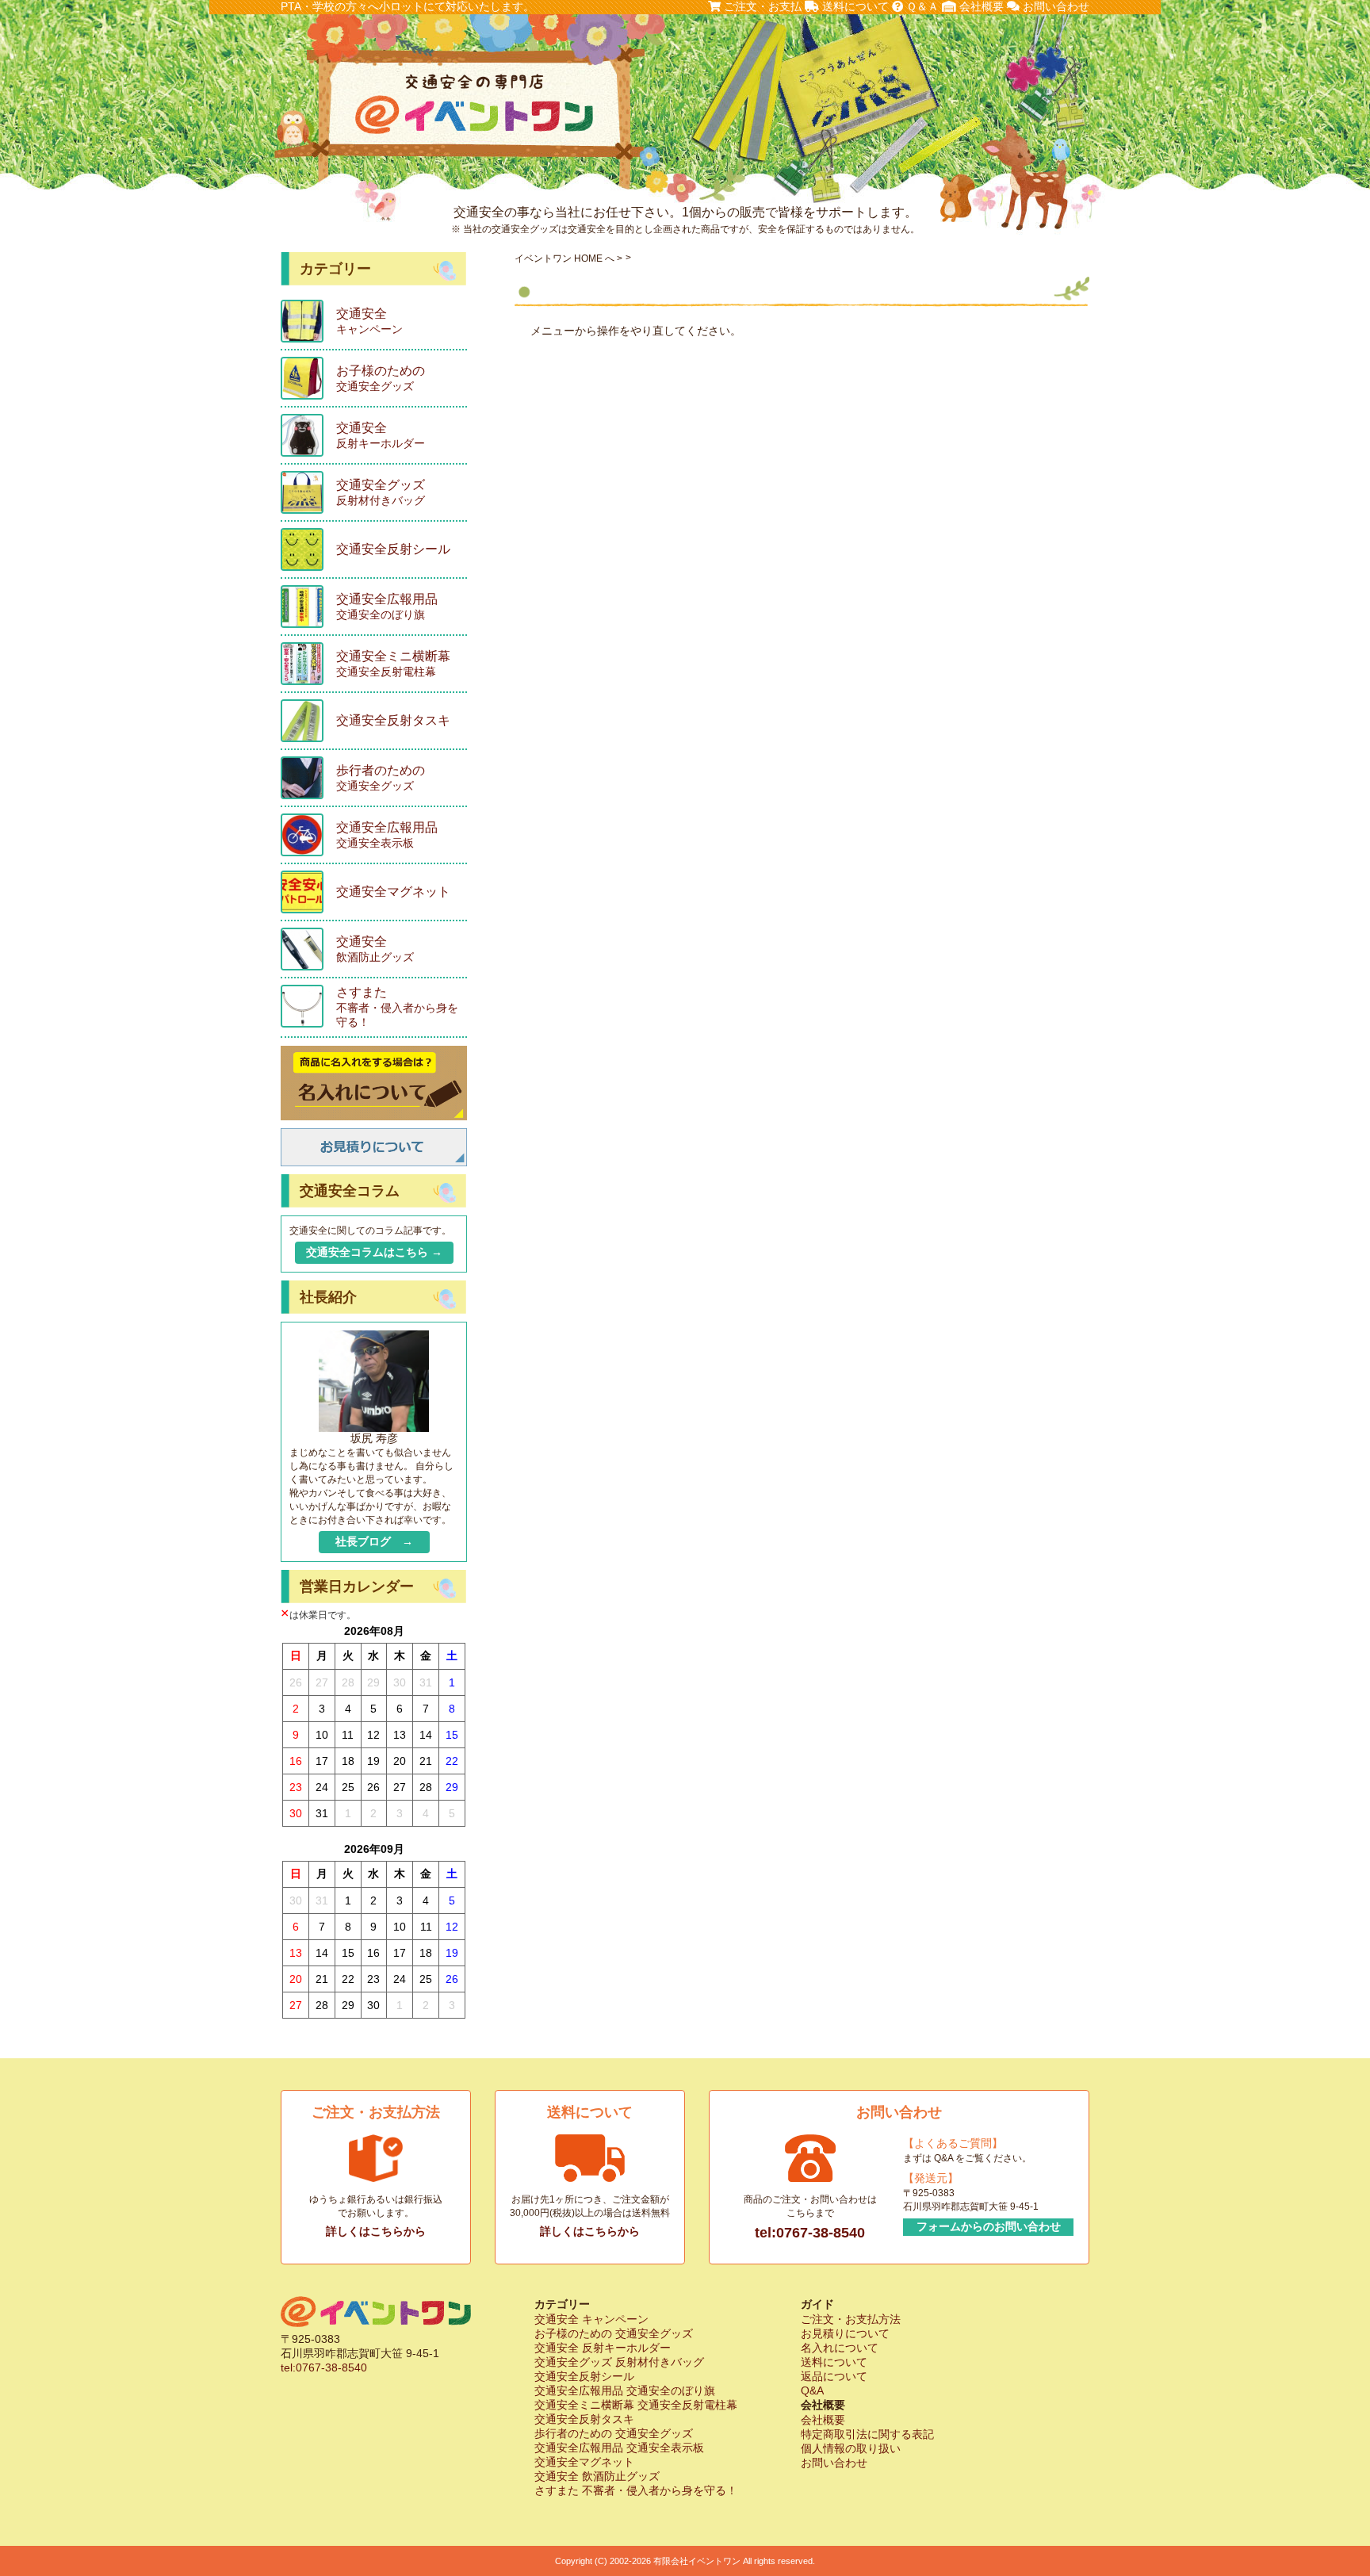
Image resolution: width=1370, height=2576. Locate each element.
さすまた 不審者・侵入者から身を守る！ (636, 2490)
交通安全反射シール (584, 2376)
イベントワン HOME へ (564, 258)
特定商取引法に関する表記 (867, 2434)
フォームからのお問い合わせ (989, 2226)
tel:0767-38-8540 (810, 2233)
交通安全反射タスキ (584, 2419)
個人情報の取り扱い (851, 2448)
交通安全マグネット (584, 2462)
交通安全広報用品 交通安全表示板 (619, 2448)
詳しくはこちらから (376, 2231)
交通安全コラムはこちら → (374, 1252)
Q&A (812, 2390)
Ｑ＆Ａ (921, 6)
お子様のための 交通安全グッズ (614, 2333)
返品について (834, 2376)
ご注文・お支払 (761, 6)
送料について (854, 6)
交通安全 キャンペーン (591, 2319)
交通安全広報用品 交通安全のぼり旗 (625, 2390)
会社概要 (980, 6)
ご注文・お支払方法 (851, 2319)
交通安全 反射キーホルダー (603, 2348)
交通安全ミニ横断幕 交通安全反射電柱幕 (636, 2405)
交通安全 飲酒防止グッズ (597, 2476)
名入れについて (840, 2348)
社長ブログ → (374, 1541)
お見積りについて (845, 2333)
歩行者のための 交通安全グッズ (614, 2433)
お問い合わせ (1054, 6)
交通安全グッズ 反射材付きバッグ (619, 2362)
